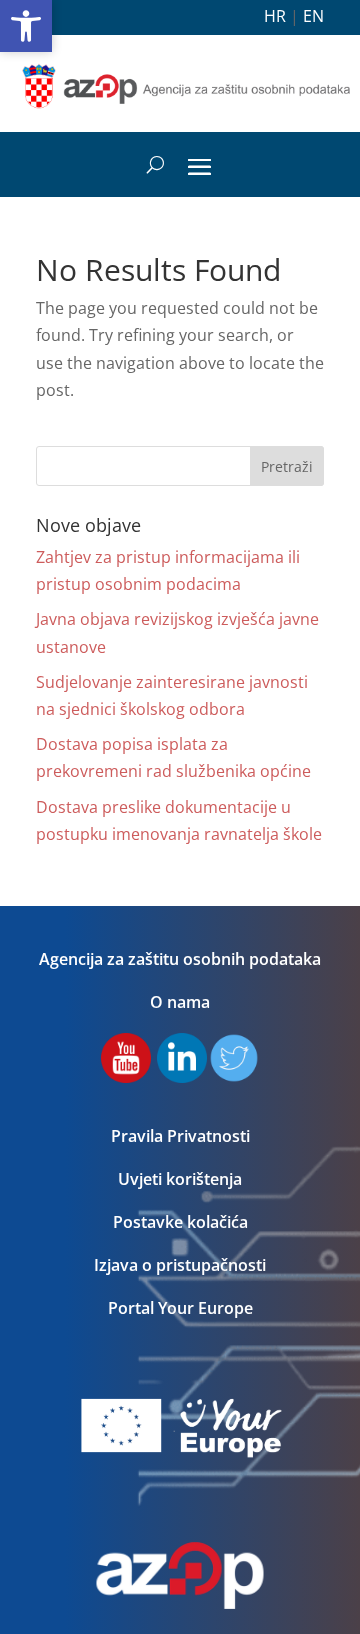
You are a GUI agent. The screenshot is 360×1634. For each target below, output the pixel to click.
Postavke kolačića (180, 1222)
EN (313, 16)
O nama (180, 1002)
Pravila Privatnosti (180, 1136)
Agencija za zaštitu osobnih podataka (180, 959)
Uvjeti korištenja (180, 1179)
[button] (26, 26)
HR (275, 16)
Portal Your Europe (180, 1308)
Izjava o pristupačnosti (180, 1265)
